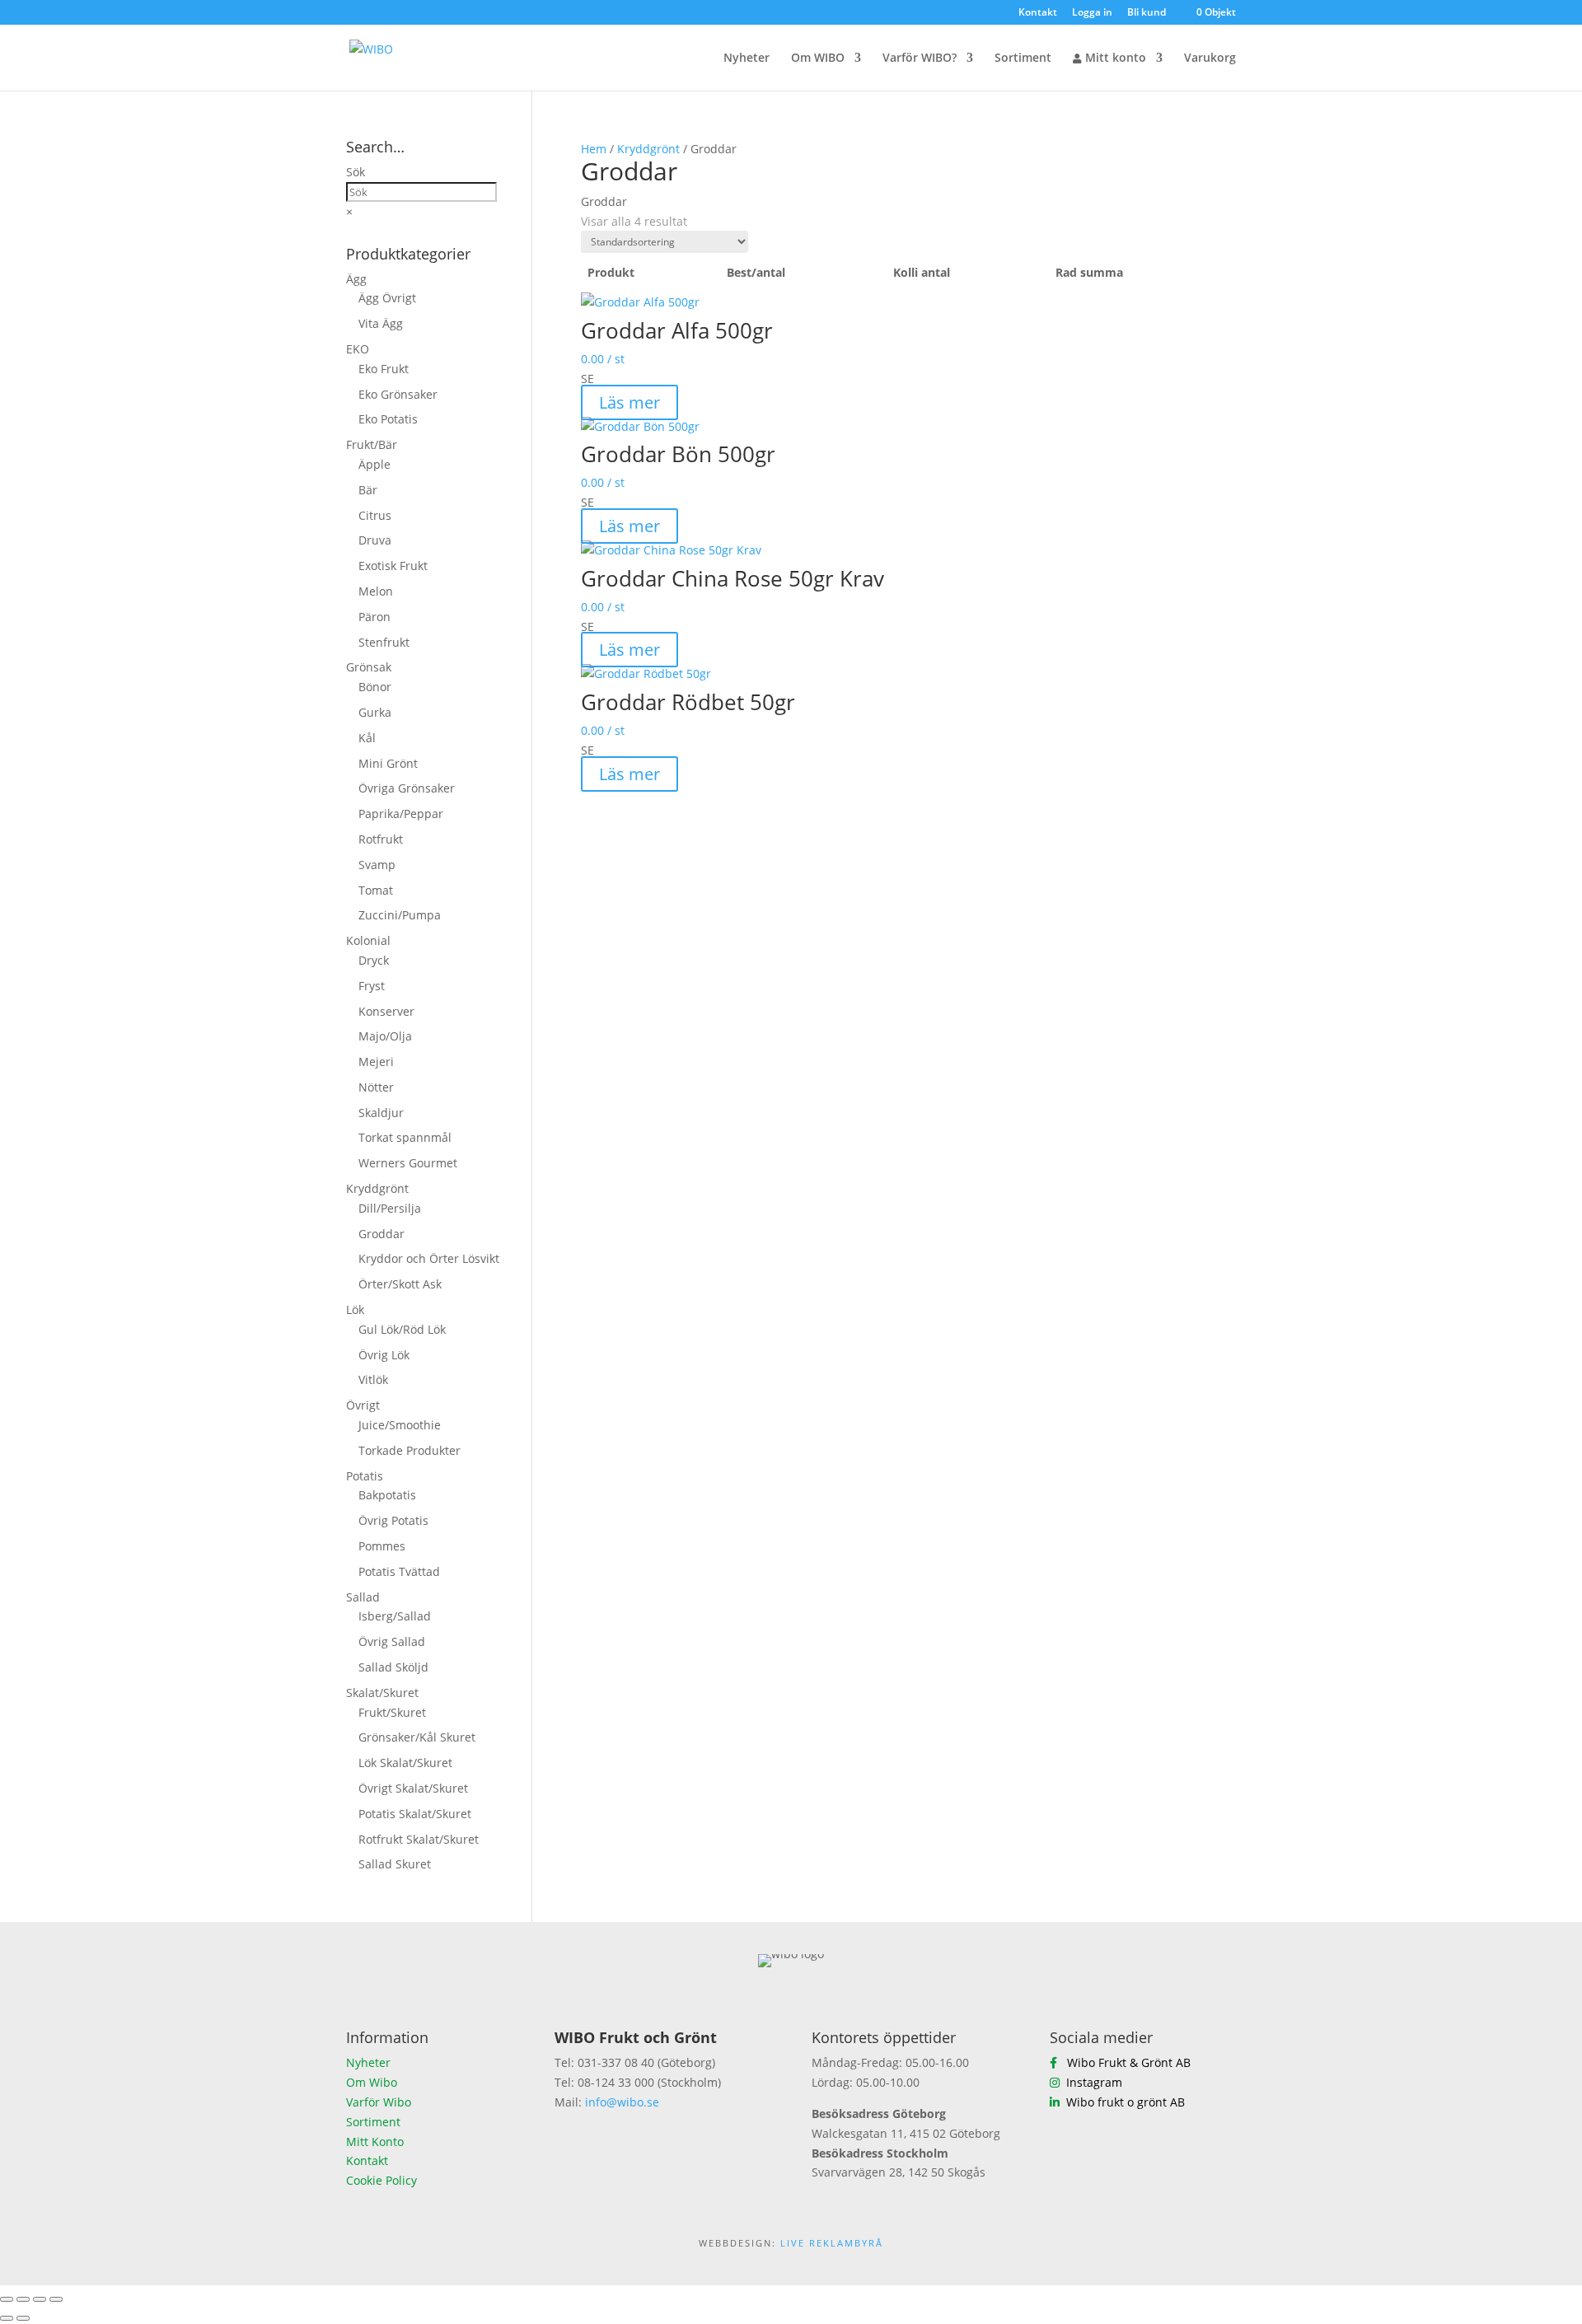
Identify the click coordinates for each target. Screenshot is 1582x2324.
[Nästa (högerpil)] (23, 2318)
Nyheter (747, 58)
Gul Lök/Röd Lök (402, 1329)
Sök (356, 172)
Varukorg (1210, 58)
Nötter (376, 1087)
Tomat (376, 890)
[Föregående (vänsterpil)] (7, 2318)
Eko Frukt (384, 369)
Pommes (382, 1546)
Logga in (1092, 13)
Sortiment (1023, 58)
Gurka (375, 712)
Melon (376, 591)
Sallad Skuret (395, 1864)
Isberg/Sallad (395, 1616)
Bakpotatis (387, 1495)
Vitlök (373, 1379)
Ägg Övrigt (387, 298)
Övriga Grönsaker (407, 788)
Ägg (356, 279)
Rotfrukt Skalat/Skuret (419, 1839)
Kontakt (1038, 13)
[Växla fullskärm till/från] (23, 2299)
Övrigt (363, 1405)
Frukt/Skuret (392, 1712)
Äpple (374, 464)
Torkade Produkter (410, 1450)
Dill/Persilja (390, 1208)
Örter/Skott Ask (400, 1284)
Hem (594, 149)
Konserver (386, 1011)
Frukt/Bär (372, 444)
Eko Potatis (388, 419)
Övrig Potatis (393, 1520)
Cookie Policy (381, 2180)
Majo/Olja (385, 1036)
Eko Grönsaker (398, 394)
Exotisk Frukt (393, 566)
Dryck (374, 960)
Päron (374, 617)
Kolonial (368, 940)
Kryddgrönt (648, 149)
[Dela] (40, 2299)
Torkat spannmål (405, 1137)
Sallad (363, 1597)
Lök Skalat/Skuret (405, 1763)
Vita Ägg (381, 323)
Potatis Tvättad (399, 1571)
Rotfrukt (381, 839)
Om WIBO (818, 58)
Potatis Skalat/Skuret (415, 1814)
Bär (368, 490)
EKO (358, 349)
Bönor (375, 687)
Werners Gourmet (408, 1163)
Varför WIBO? (920, 58)
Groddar (381, 1234)
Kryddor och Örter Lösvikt (429, 1258)
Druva (375, 540)
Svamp (377, 865)
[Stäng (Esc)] (56, 2299)
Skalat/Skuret (382, 1693)
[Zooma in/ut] (7, 2299)
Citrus (375, 515)
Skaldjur (381, 1113)
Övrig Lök (384, 1355)
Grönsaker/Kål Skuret (417, 1737)
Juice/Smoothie (400, 1425)
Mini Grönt (388, 763)
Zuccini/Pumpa (400, 915)
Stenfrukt (384, 642)
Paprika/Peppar (401, 814)
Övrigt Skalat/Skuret (413, 1788)
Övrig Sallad (392, 1641)
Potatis (365, 1476)
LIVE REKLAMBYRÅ (832, 2243)
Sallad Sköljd (393, 1667)
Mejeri (376, 1061)
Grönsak (369, 667)
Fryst (372, 986)
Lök (355, 1309)
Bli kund (1147, 13)
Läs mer (630, 402)
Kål (367, 738)
